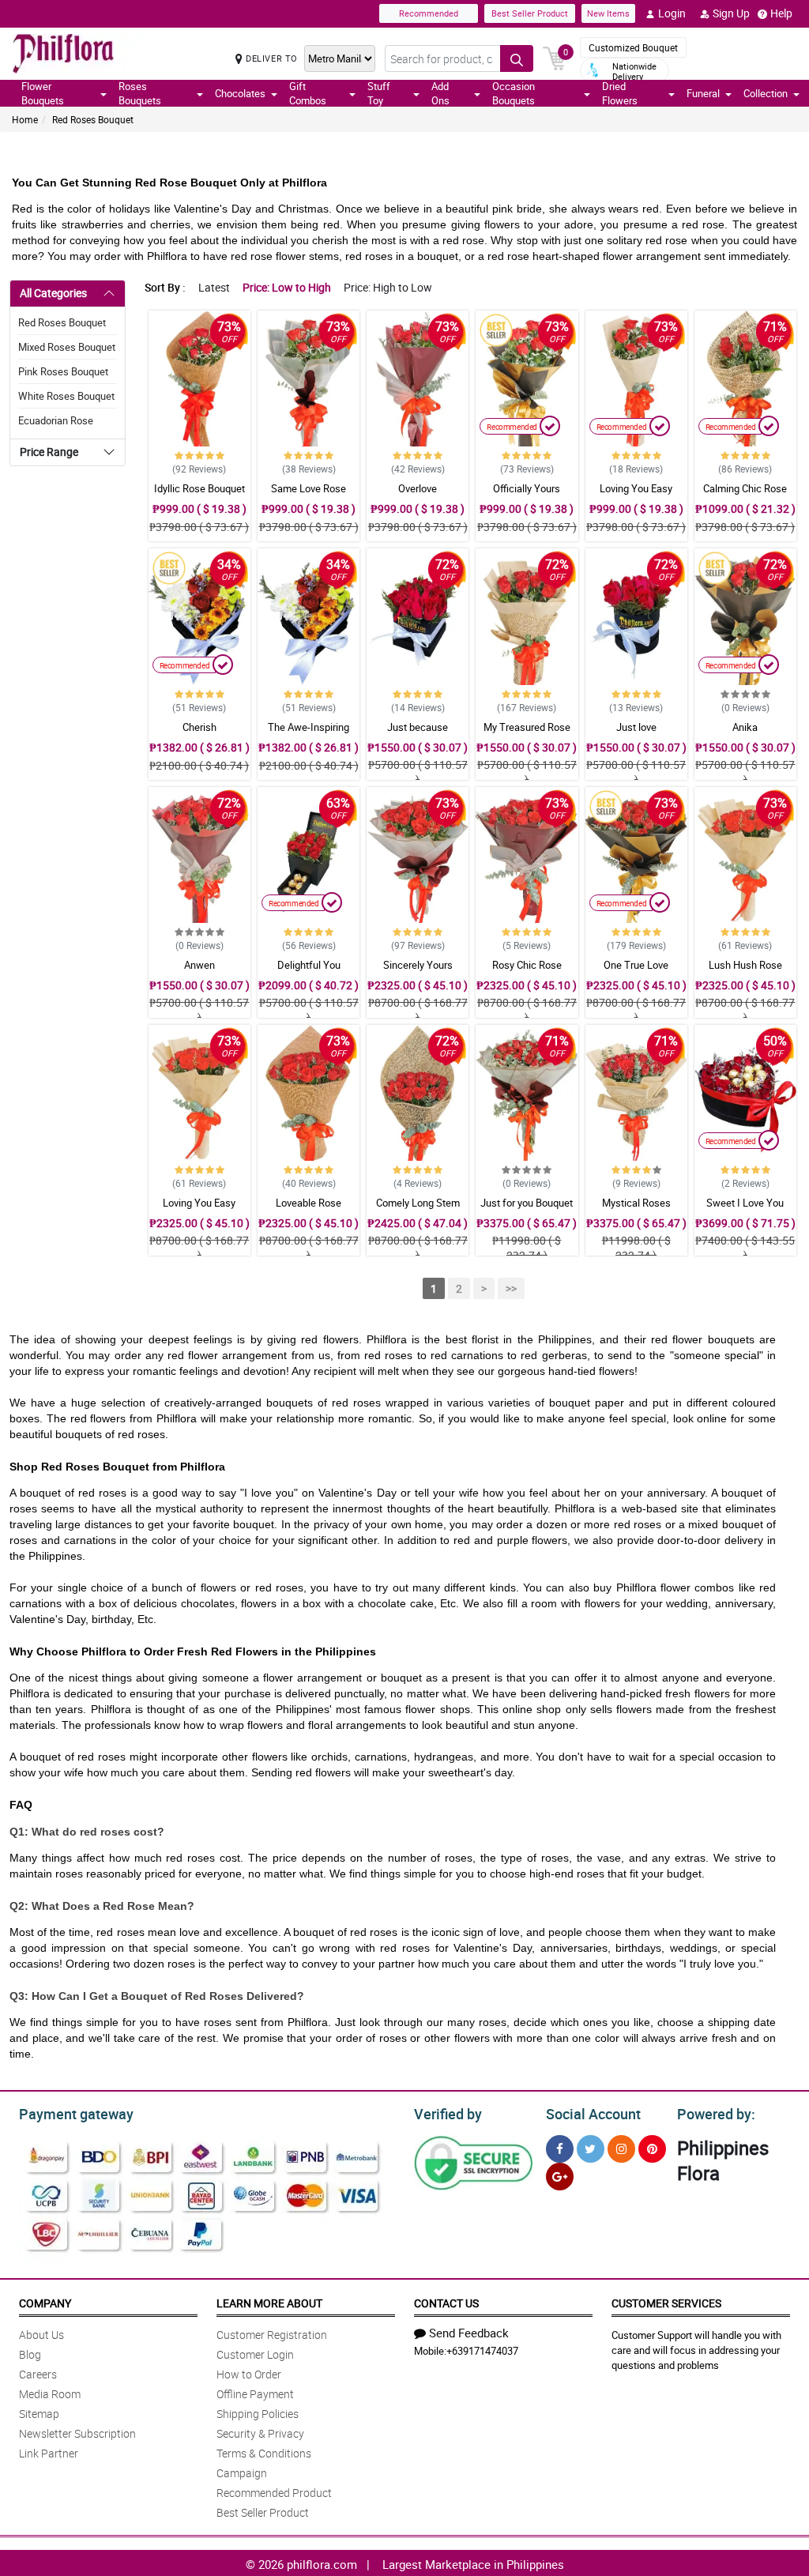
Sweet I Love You (745, 1203)
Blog (30, 2354)
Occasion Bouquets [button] (514, 93)
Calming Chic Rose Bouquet (745, 495)
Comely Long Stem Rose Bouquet (418, 1210)
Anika (745, 727)
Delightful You (309, 965)
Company (45, 2303)
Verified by (448, 2114)
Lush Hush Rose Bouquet (745, 972)
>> (511, 1288)
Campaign (242, 2473)
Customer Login (255, 2354)
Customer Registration (272, 2335)
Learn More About (269, 2303)
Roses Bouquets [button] (140, 93)
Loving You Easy (636, 488)
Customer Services (666, 2303)
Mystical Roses (636, 1203)
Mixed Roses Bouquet (67, 347)
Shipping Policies (258, 2414)
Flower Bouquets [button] (43, 93)
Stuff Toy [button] (379, 93)
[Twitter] (591, 2149)
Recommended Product (274, 2493)
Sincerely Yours (418, 965)
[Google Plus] (560, 2177)
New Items (608, 13)
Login (672, 13)
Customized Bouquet (633, 47)
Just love (636, 727)
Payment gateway (76, 2114)
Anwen (199, 965)
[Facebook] (560, 2149)
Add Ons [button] (440, 93)
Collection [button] (766, 93)
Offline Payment (255, 2394)
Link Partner (49, 2453)
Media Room (50, 2394)
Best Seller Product (530, 13)
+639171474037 (482, 2351)
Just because (418, 727)
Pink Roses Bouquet (63, 371)
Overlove (418, 488)
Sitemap (39, 2414)
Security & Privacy (260, 2433)
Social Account (593, 2114)
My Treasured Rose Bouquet (527, 734)
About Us (41, 2335)
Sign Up (731, 13)
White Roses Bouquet (66, 396)
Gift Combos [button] (308, 93)
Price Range (49, 452)
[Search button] (517, 58)
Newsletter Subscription (77, 2433)
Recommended (429, 13)
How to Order (249, 2374)
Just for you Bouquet (527, 1203)
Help (781, 13)
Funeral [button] (703, 93)
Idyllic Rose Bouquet (199, 488)
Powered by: (716, 2114)
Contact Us (446, 2303)
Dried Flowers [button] (620, 93)
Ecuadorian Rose (56, 420)
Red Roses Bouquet (93, 119)
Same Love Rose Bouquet (309, 495)
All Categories (53, 293)
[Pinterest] (652, 2149)
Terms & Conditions (264, 2453)
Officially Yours (527, 488)
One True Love (636, 965)
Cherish (199, 727)
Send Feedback (469, 2333)
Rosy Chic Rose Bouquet (527, 972)
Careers (38, 2374)
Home (25, 119)
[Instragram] (621, 2149)
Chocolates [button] (240, 93)
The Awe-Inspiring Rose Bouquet (309, 734)
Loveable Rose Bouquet (309, 1210)
